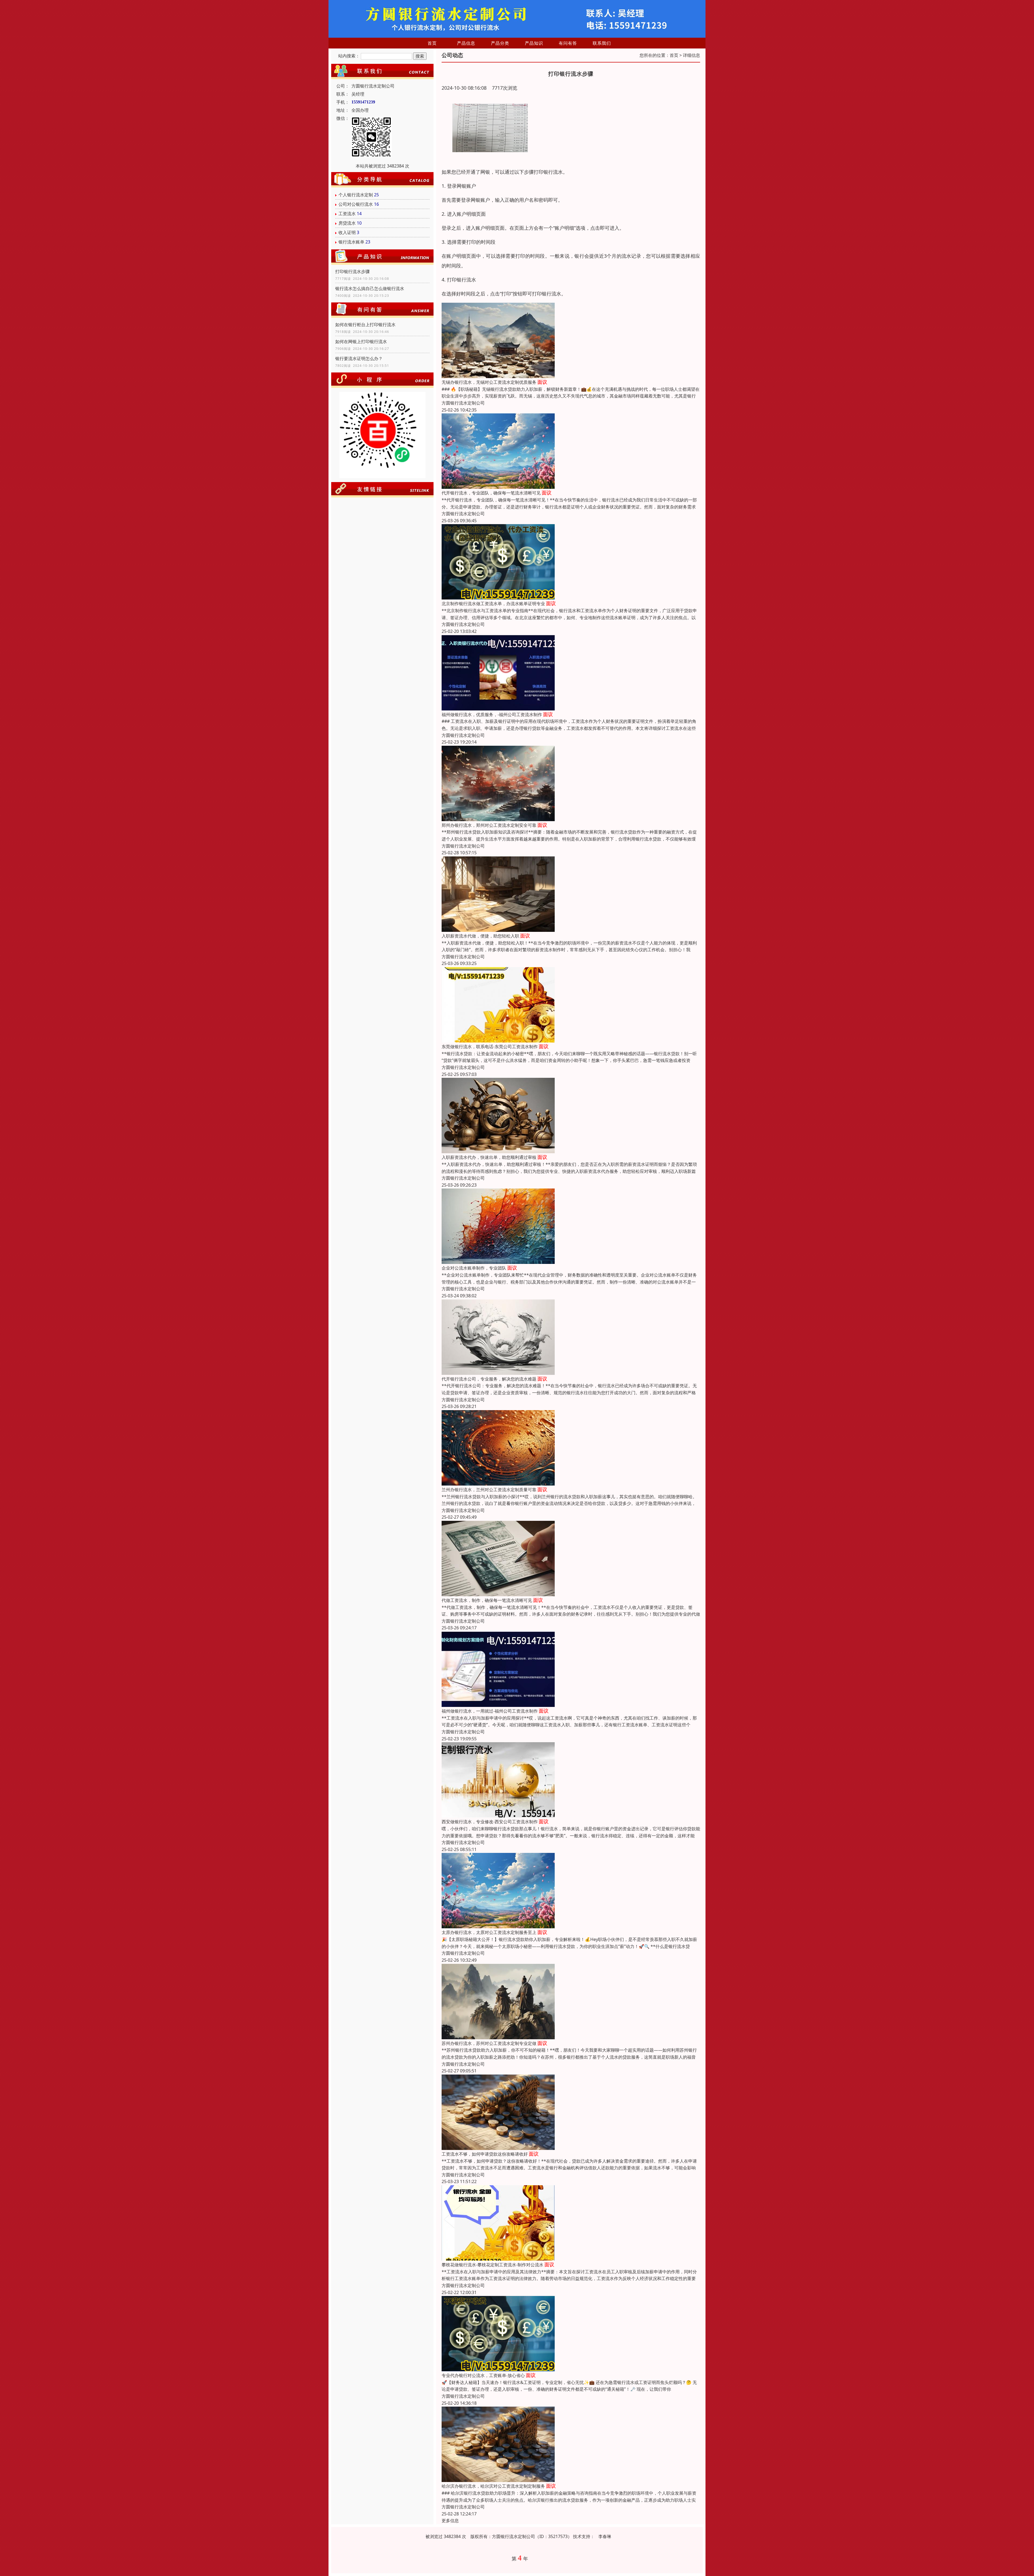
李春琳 (605, 2536)
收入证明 (347, 232)
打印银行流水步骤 (352, 271)
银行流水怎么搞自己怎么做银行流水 (370, 288)
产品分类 (500, 43)
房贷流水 (347, 223)
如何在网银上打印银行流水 (361, 341)
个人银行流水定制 (356, 195)
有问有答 (568, 43)
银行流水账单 (351, 242)
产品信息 (466, 43)
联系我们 (602, 43)
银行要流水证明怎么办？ (359, 358)
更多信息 (450, 2521)
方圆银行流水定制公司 (463, 403)
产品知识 (534, 43)
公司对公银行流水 (356, 204)
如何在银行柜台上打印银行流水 (365, 325)
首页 (432, 43)
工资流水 (347, 214)
